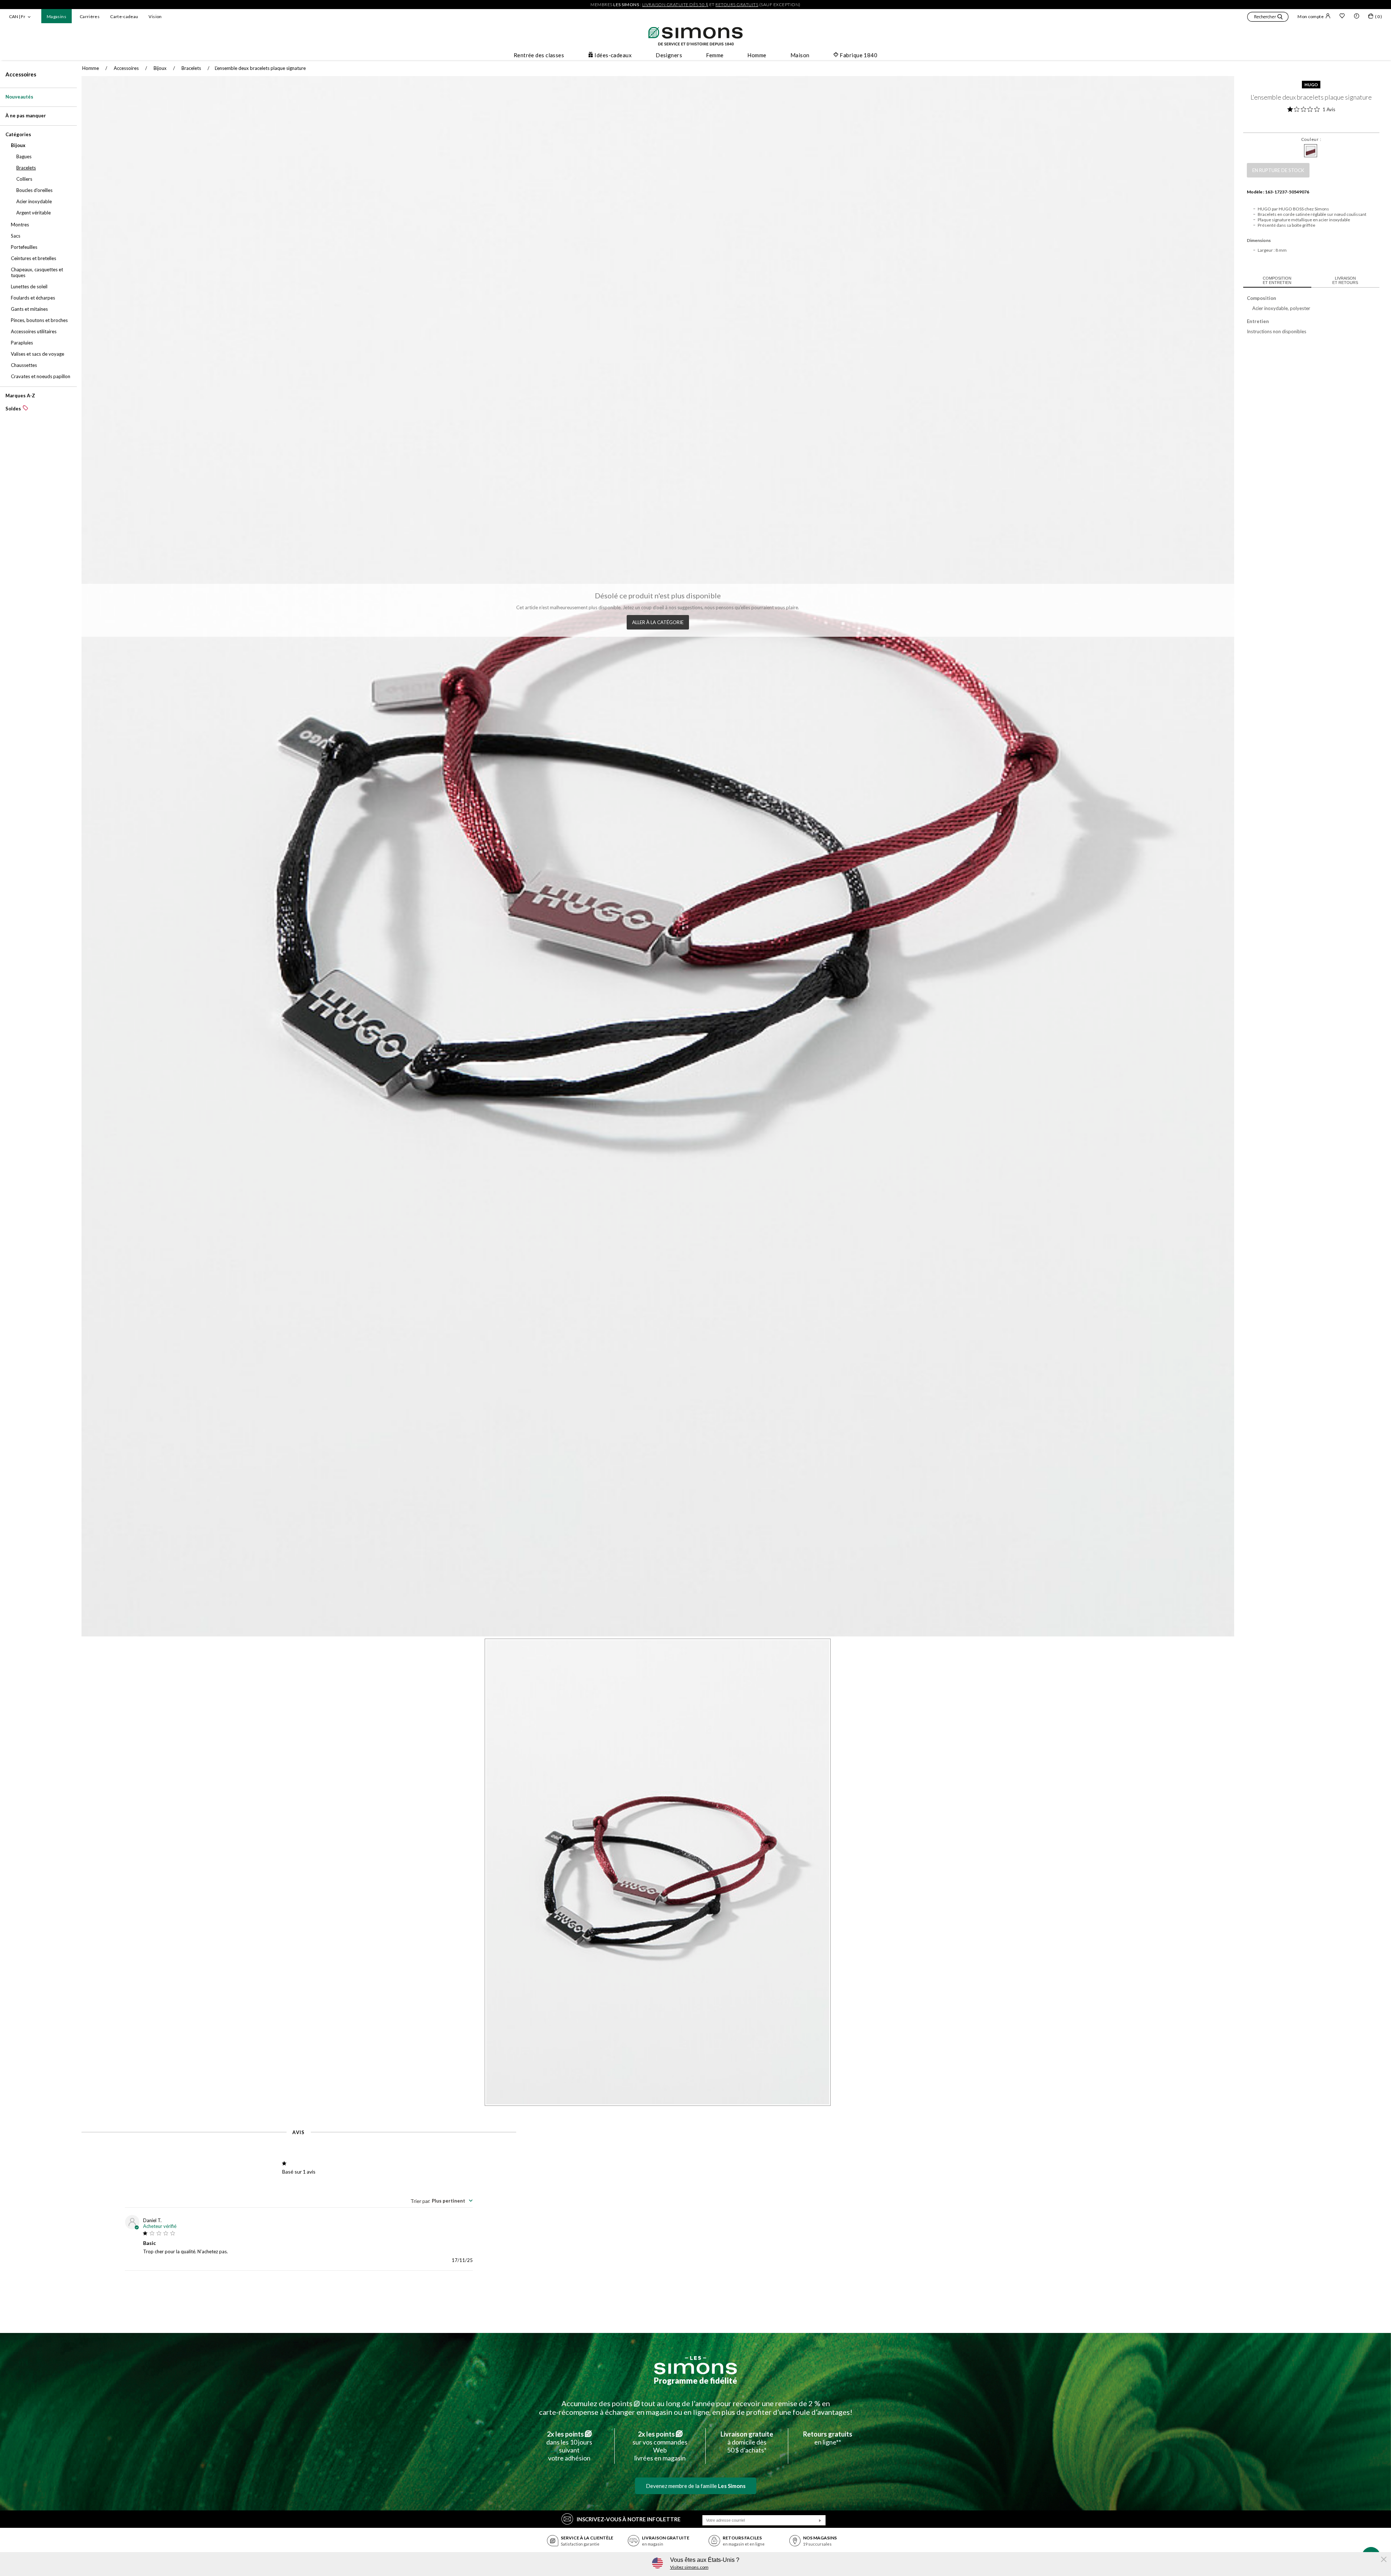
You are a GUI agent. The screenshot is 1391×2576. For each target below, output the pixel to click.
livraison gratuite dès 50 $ (675, 5)
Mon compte (1311, 16)
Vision (155, 16)
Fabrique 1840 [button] (859, 55)
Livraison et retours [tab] (1345, 280)
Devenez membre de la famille (696, 2486)
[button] (1268, 18)
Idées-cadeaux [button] (613, 55)
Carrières (90, 16)
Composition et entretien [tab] (1277, 280)
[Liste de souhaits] (1342, 17)
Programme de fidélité (695, 2381)
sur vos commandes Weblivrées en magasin (660, 2446)
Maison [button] (800, 55)
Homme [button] (757, 55)
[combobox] (442, 2201)
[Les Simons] (695, 2365)
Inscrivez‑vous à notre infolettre (629, 2519)
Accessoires (21, 74)
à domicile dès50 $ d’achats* (747, 2442)
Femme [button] (715, 55)
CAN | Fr (17, 16)
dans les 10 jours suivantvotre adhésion (569, 2446)
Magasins (57, 16)
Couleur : (1311, 139)
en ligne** (828, 2438)
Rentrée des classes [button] (539, 55)
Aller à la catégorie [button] (658, 622)
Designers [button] (669, 55)
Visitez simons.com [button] (689, 2567)
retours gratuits (737, 5)
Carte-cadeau (124, 16)
